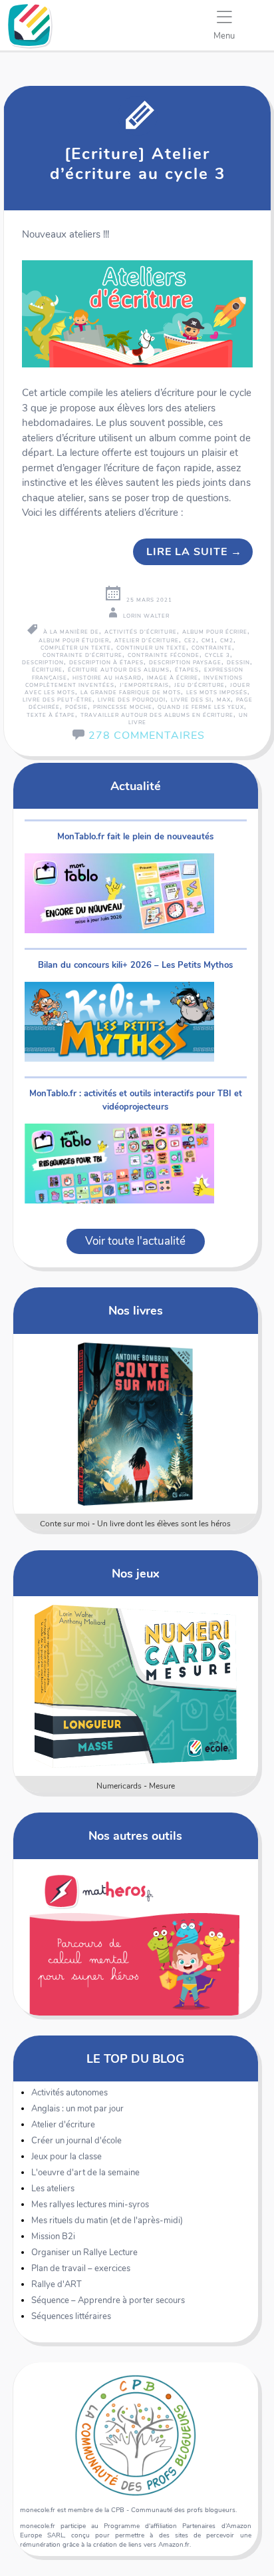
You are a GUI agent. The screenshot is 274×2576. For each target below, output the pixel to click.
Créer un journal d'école (76, 2141)
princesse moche (123, 707)
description (43, 663)
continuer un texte (151, 648)
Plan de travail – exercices (81, 2268)
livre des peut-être (58, 700)
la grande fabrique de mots (131, 693)
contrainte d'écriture (82, 655)
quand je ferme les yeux (201, 707)
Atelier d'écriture (63, 2125)
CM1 (208, 641)
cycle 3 (217, 655)
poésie (76, 707)
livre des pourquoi (132, 700)
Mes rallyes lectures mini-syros (90, 2205)
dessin (238, 663)
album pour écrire (215, 632)
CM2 (227, 641)
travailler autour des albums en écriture (157, 715)
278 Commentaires (147, 736)
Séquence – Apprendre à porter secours (108, 2300)
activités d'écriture (141, 632)
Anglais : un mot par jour (77, 2109)
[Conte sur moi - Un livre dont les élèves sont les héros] (135, 1424)
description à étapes (106, 663)
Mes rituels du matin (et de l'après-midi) (107, 2221)
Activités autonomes (69, 2093)
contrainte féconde (164, 655)
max (224, 700)
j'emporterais (144, 685)
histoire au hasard (107, 678)
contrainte (212, 648)
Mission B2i (53, 2237)
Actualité (136, 786)
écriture (47, 670)
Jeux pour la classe (67, 2157)
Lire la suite (194, 552)
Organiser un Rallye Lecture (84, 2253)
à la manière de (71, 632)
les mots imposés (217, 693)
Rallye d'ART (57, 2284)
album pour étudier (74, 641)
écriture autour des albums (119, 670)
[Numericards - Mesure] (135, 1686)
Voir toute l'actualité (135, 1241)
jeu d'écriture (200, 685)
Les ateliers (53, 2189)
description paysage (185, 663)
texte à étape (51, 715)
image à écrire (173, 678)
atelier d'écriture (147, 641)
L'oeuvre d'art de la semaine (85, 2173)
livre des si (191, 700)
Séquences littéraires (71, 2316)
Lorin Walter (146, 616)
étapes (187, 670)
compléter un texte (76, 648)
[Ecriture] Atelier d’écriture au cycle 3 (138, 164)
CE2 (190, 641)
